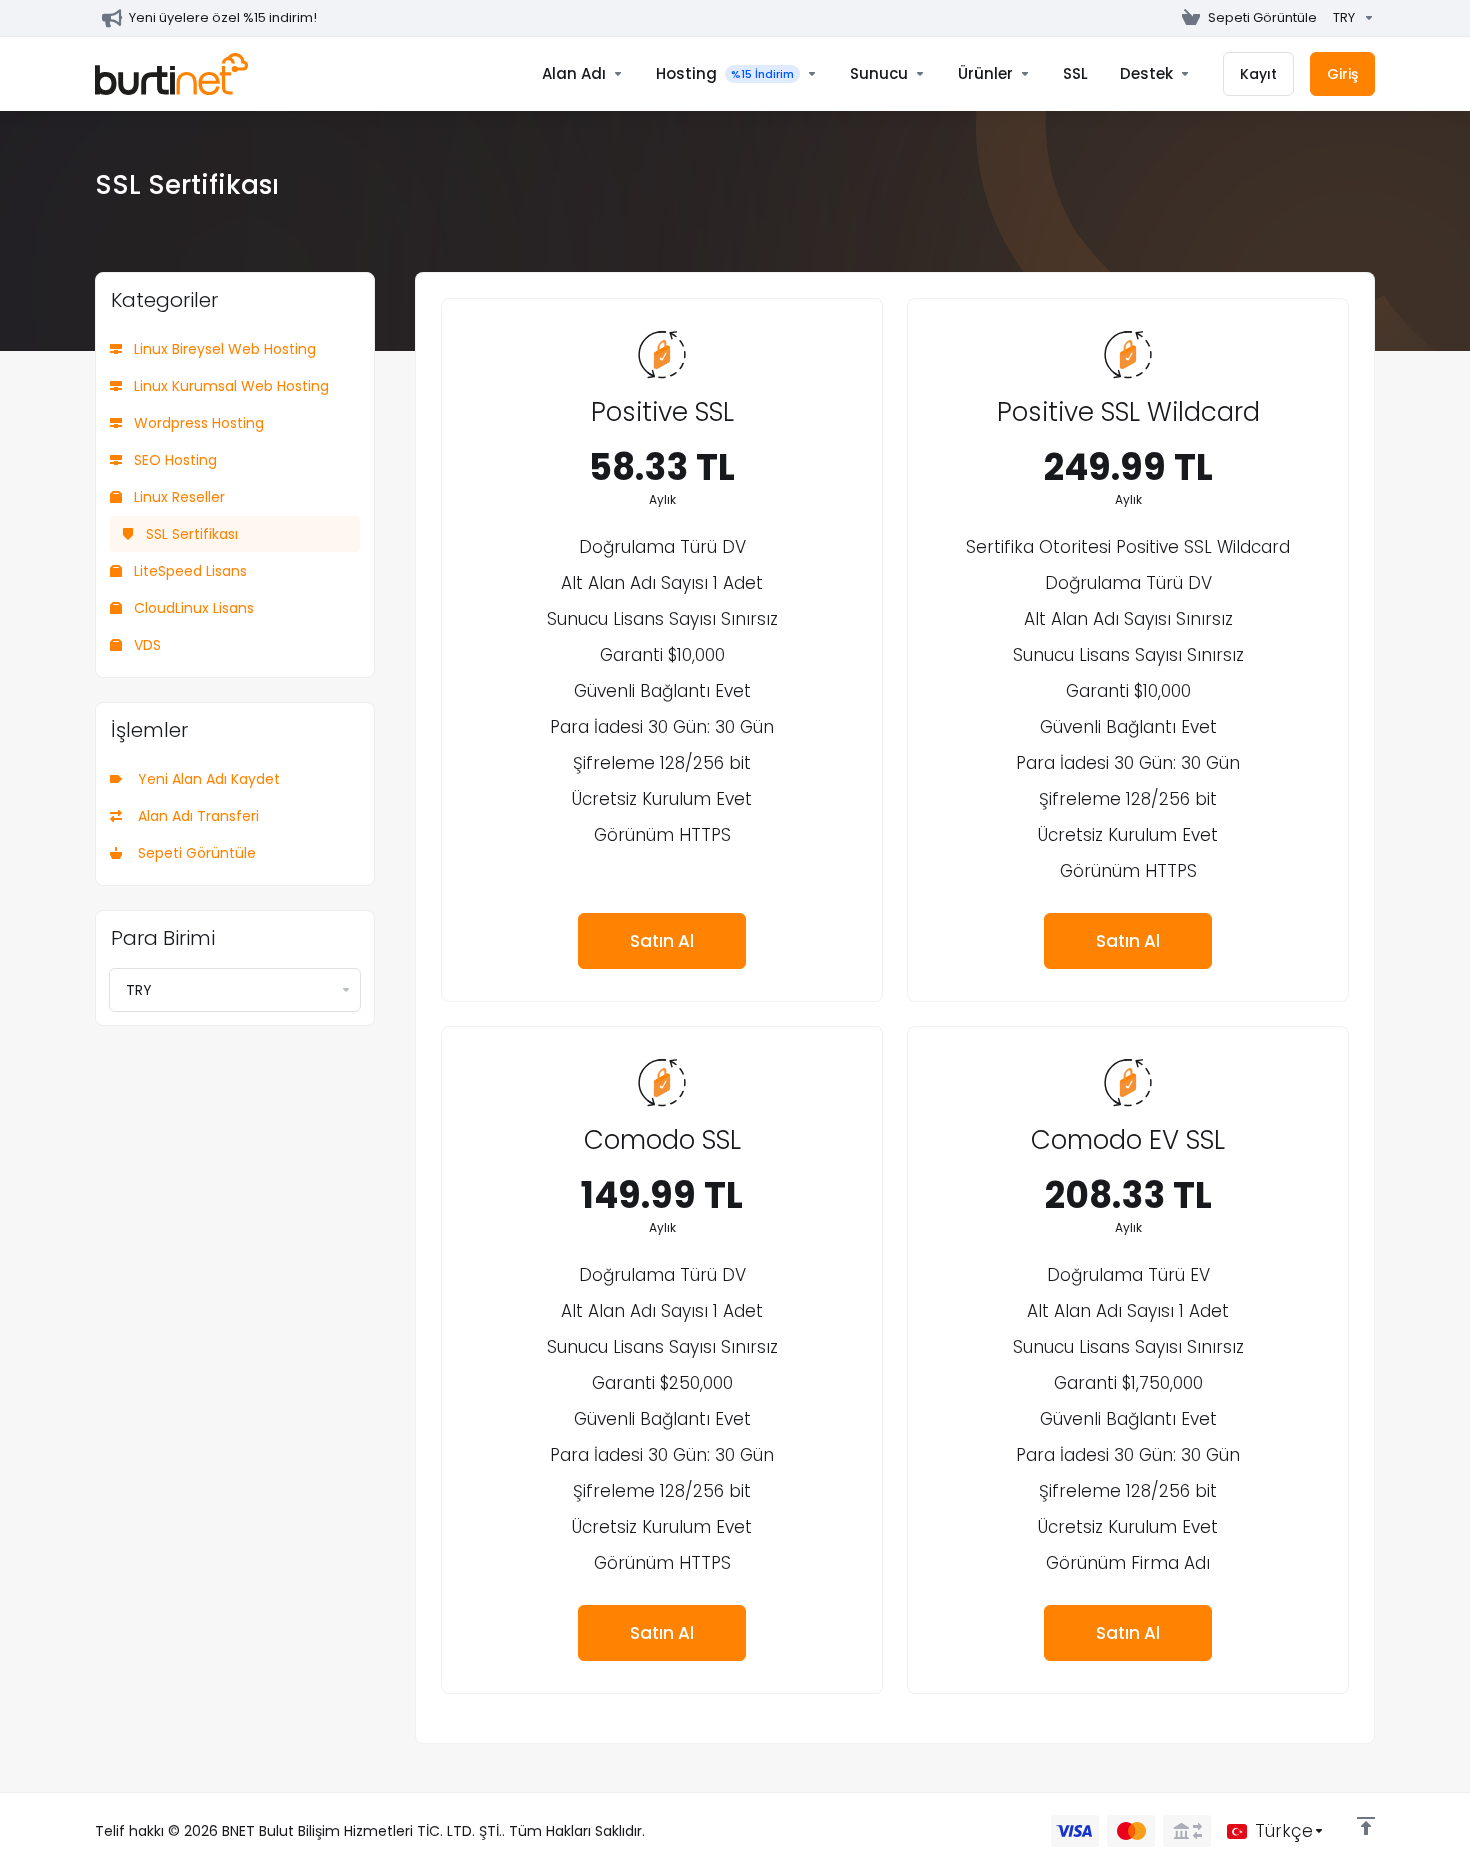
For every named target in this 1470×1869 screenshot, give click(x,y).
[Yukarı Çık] (1366, 1826)
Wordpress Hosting (197, 423)
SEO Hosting (173, 460)
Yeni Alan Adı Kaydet (205, 779)
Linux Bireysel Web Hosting (223, 349)
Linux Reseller (177, 497)
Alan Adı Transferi (194, 816)
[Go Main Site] (1166, 18)
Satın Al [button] (662, 941)
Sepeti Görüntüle (193, 853)
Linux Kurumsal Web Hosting (229, 386)
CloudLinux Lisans (192, 608)
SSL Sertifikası (190, 534)
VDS (145, 645)
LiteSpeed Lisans (188, 571)
